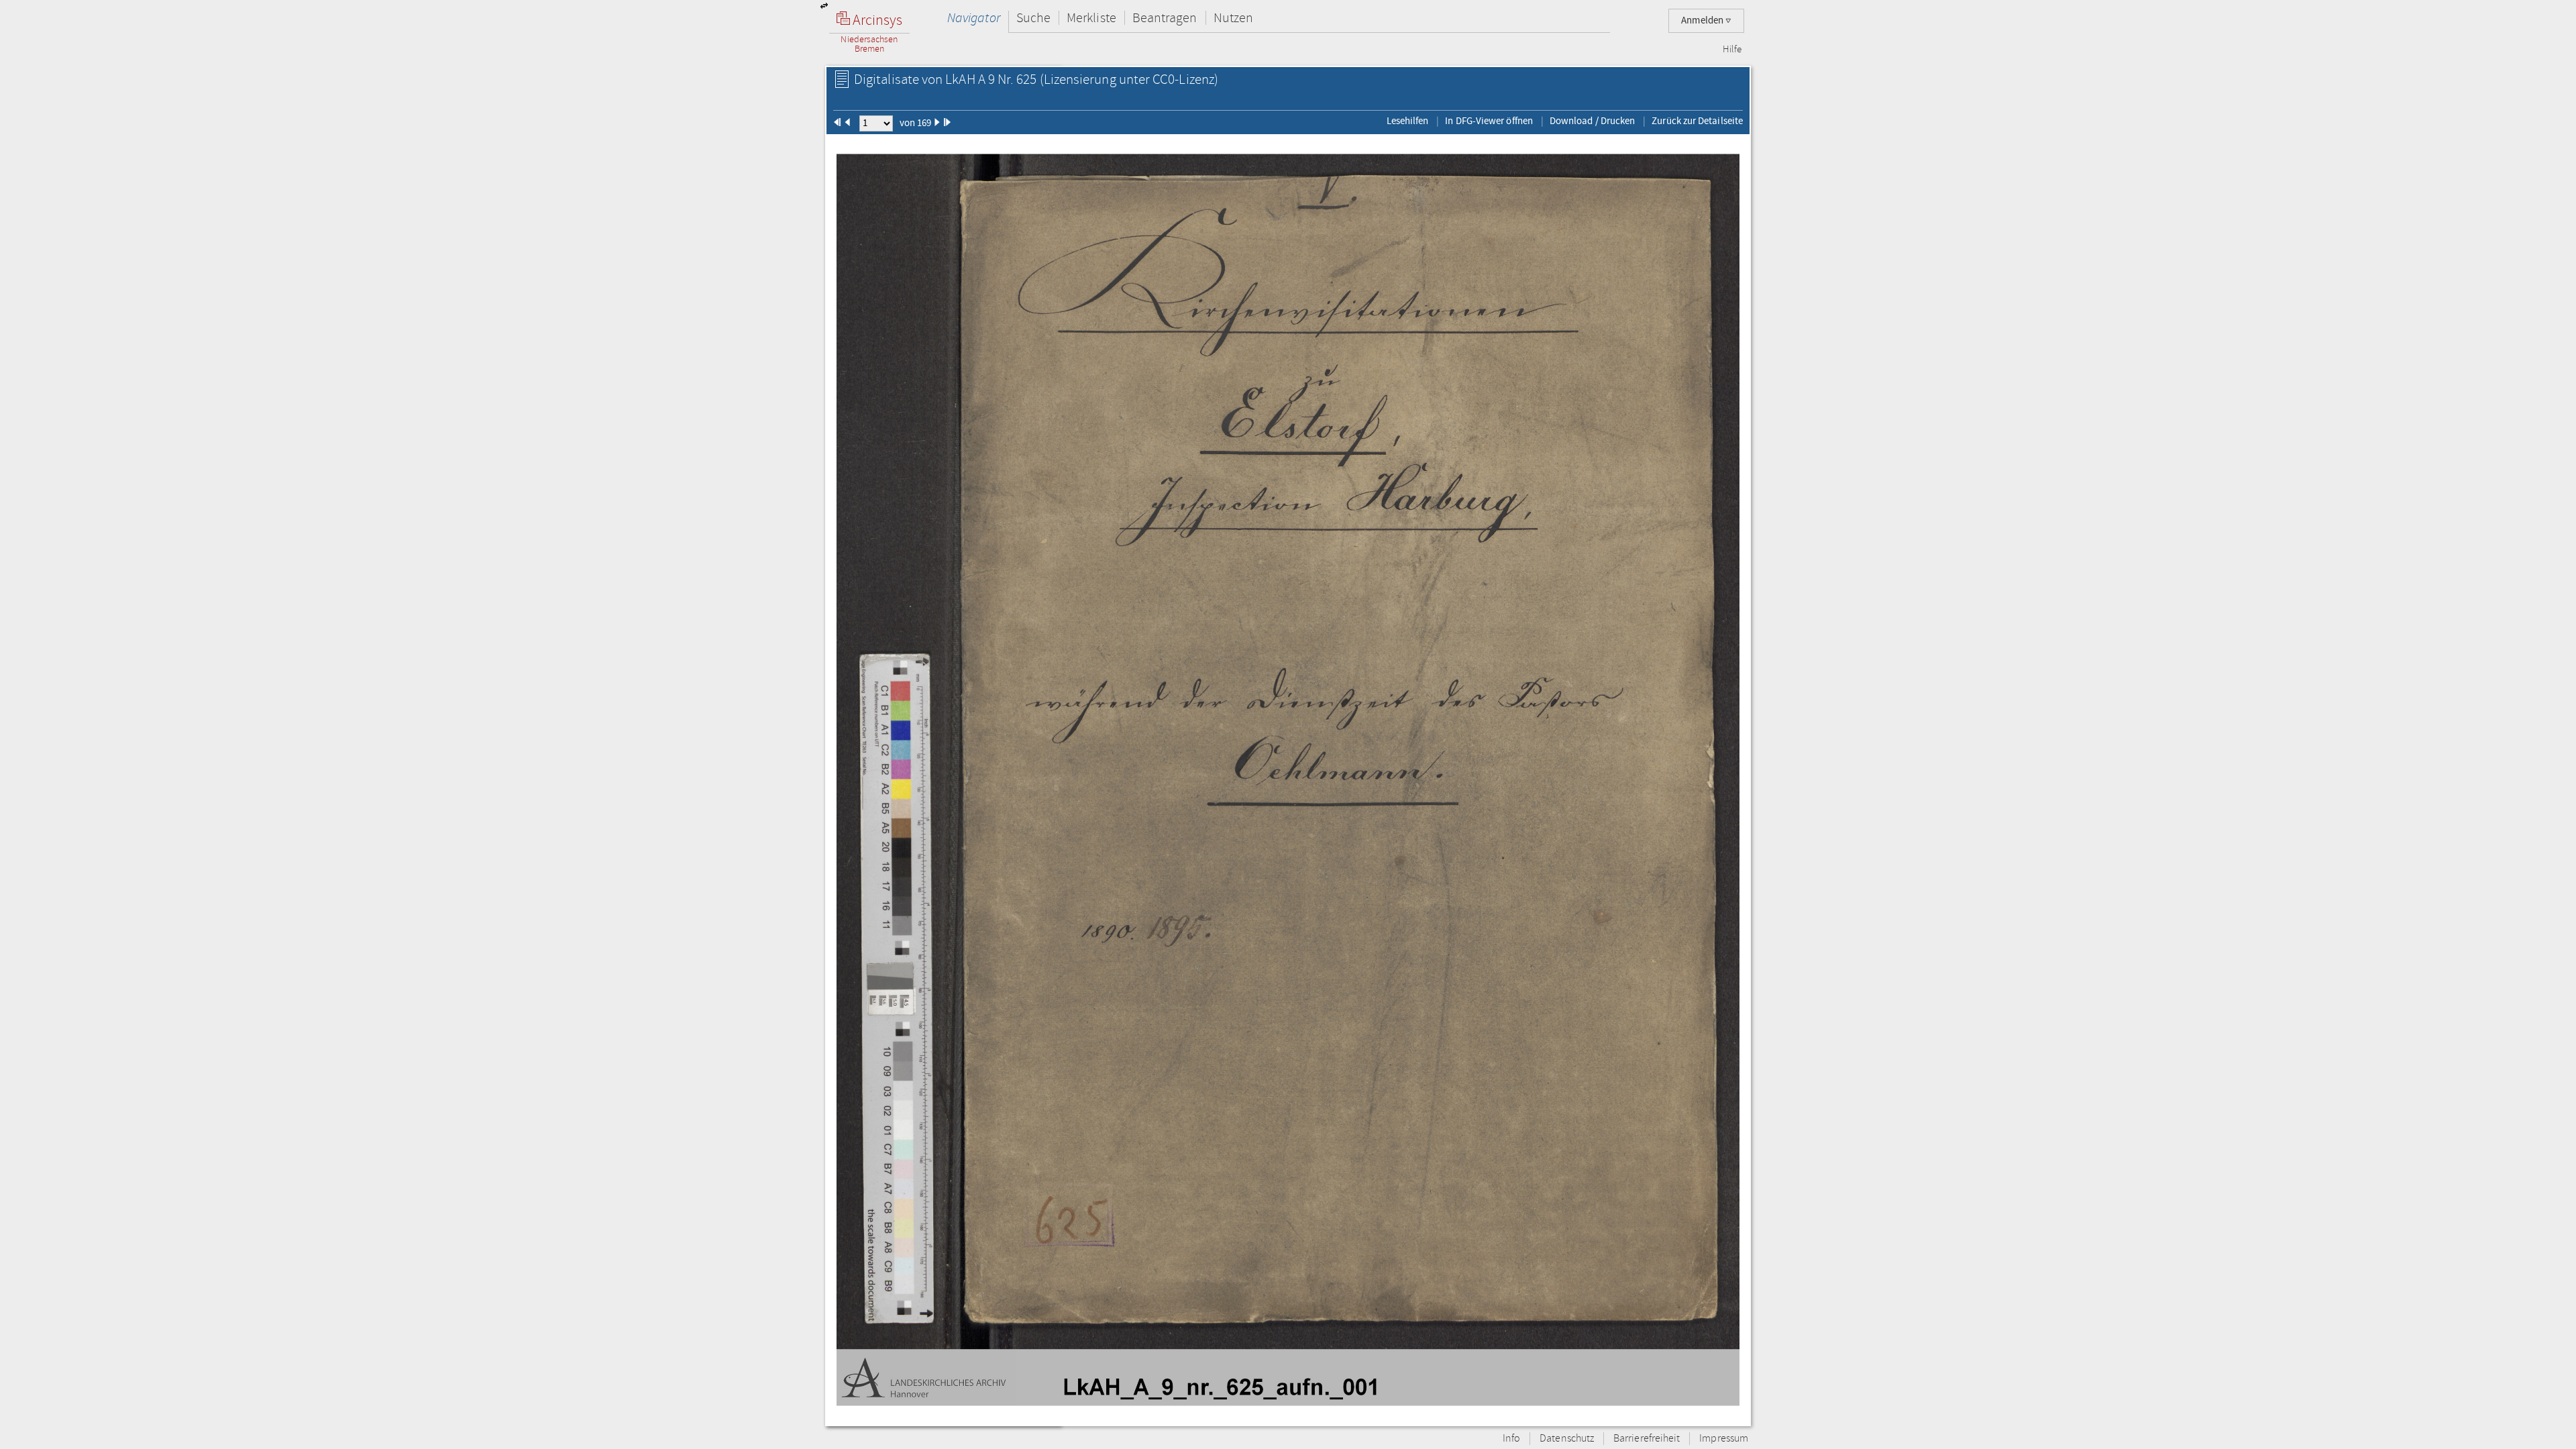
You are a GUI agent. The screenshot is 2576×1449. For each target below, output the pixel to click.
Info (1511, 1439)
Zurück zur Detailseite (1697, 121)
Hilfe (1732, 50)
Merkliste (1091, 18)
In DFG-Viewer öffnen (1489, 121)
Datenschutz (1567, 1439)
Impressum (1724, 1439)
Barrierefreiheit (1647, 1439)
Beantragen (1165, 18)
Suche (1033, 18)
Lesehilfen (1408, 121)
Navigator (974, 18)
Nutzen (1233, 18)
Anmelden (1703, 20)
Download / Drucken (1592, 121)
